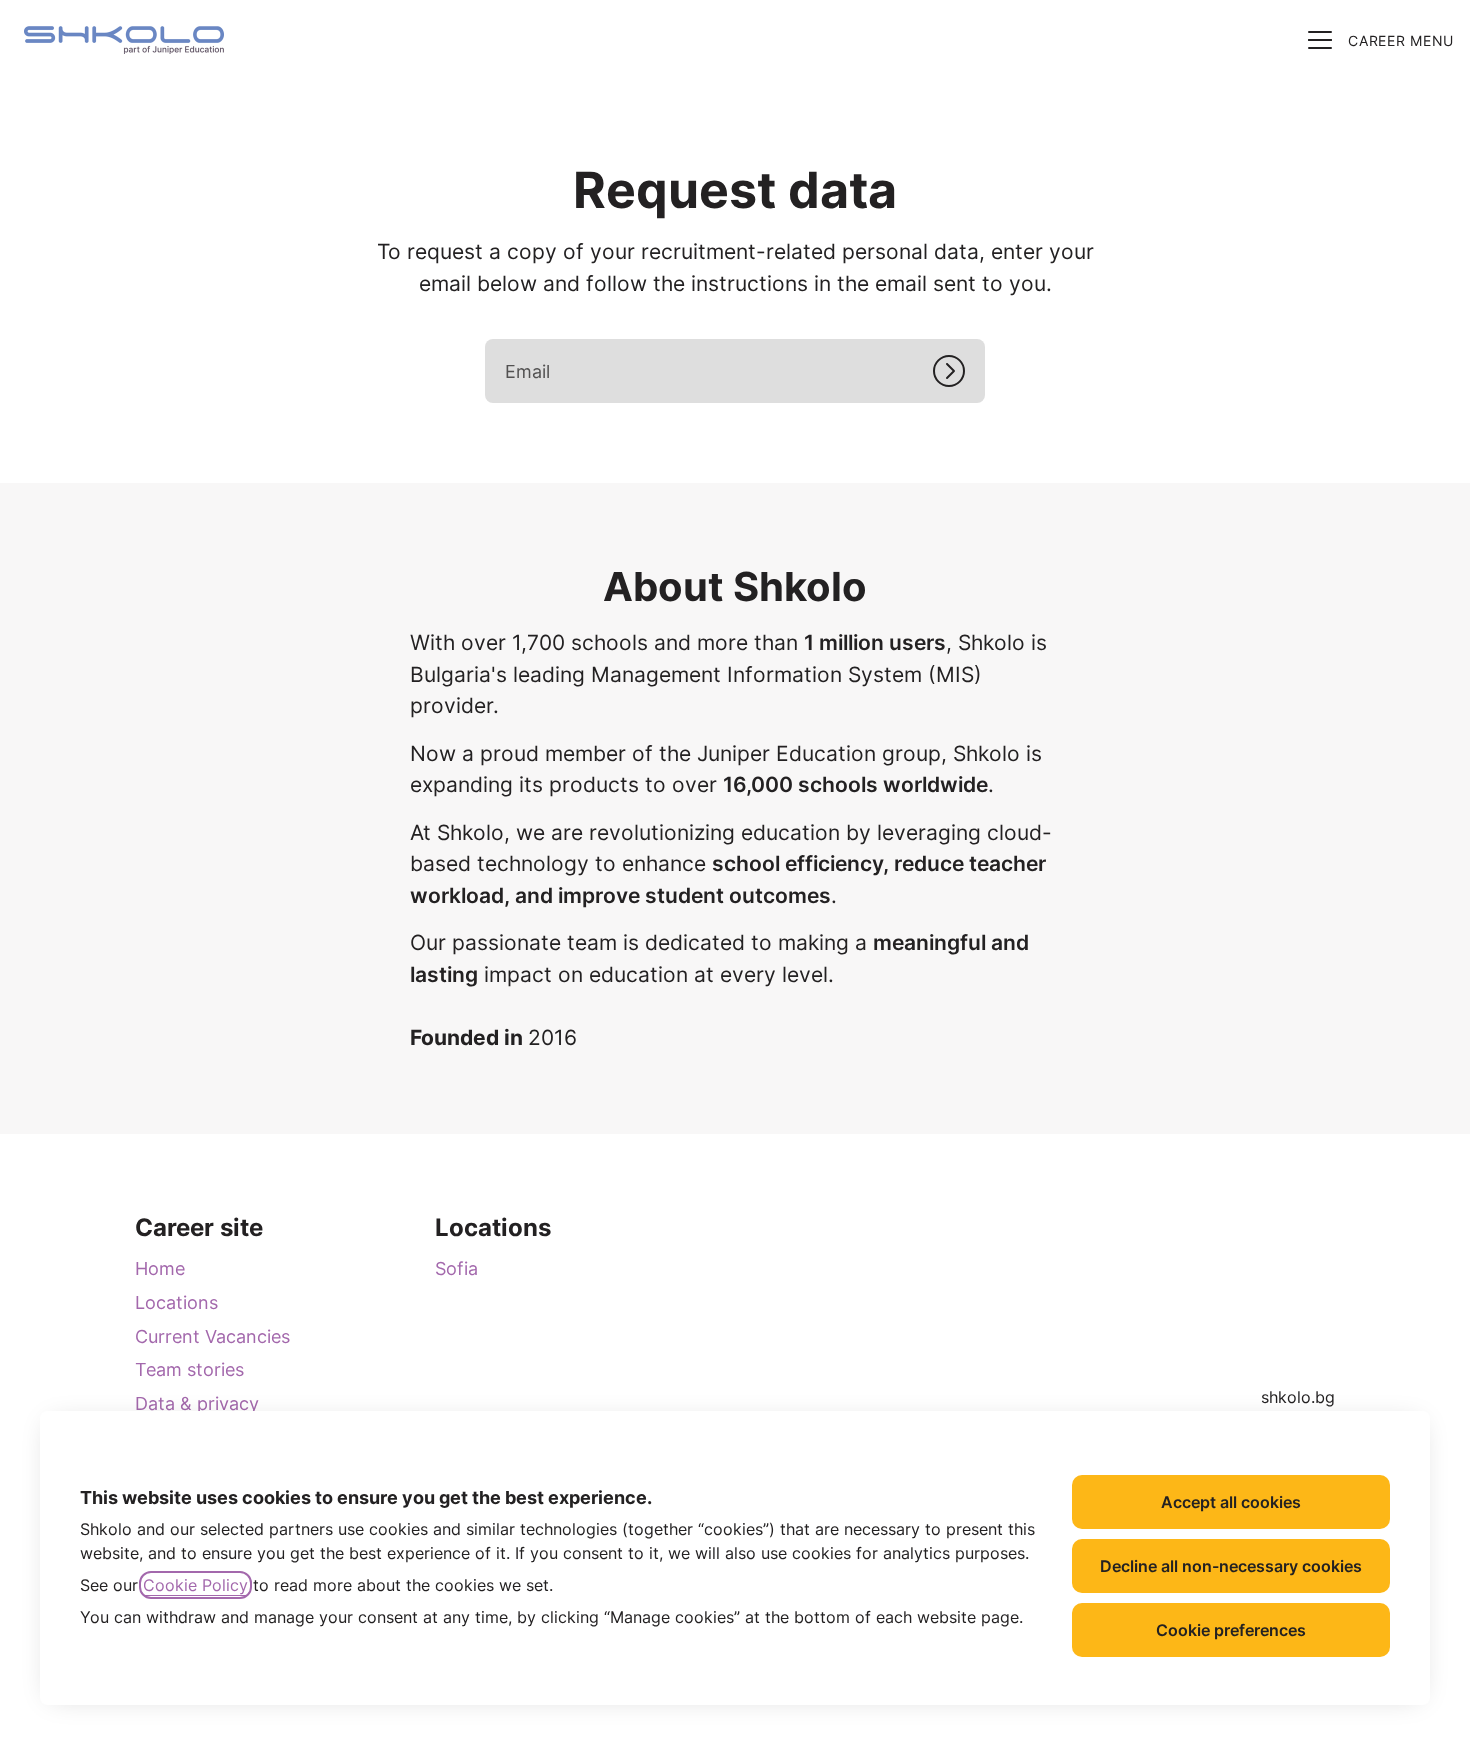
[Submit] (959, 371)
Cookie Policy (195, 1585)
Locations (176, 1302)
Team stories (189, 1369)
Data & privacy (197, 1403)
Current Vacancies (212, 1336)
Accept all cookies (1231, 1502)
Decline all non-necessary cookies (1231, 1566)
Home (160, 1268)
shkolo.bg (1298, 1397)
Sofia (456, 1268)
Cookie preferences (1231, 1630)
